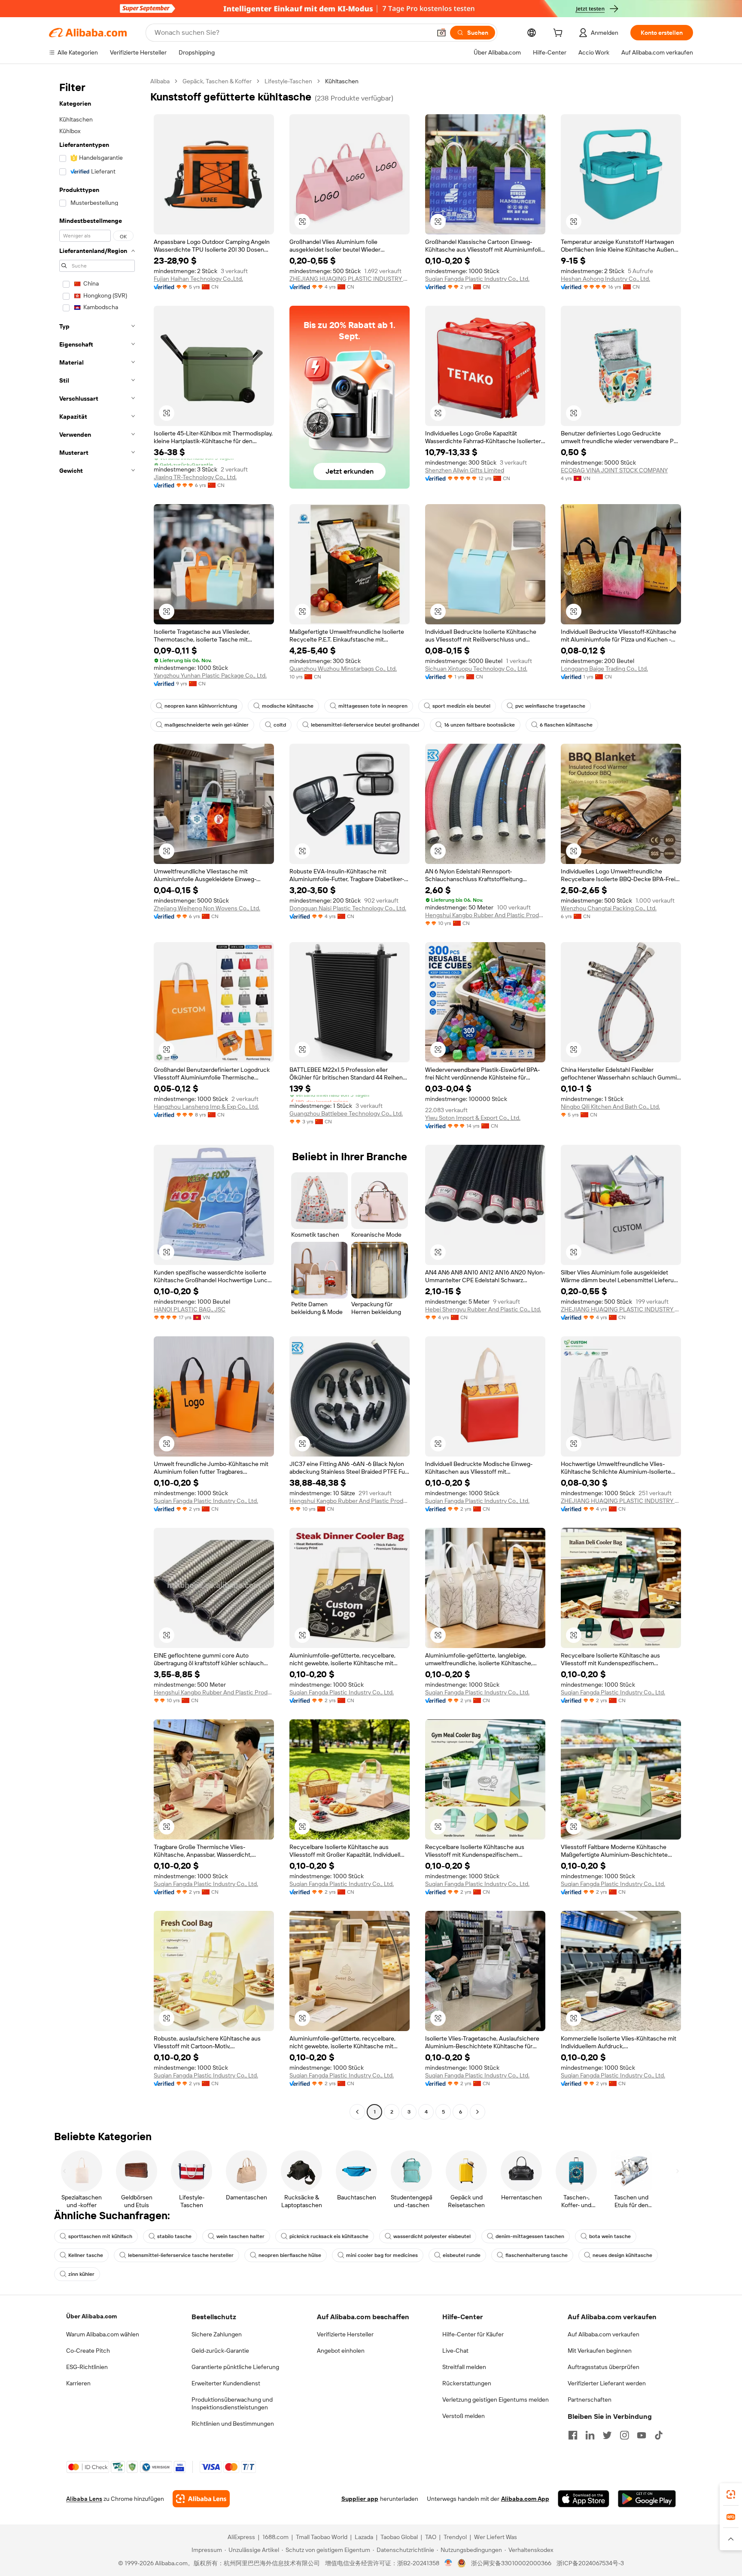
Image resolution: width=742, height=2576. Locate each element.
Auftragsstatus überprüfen (604, 2367)
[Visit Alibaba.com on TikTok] (659, 2435)
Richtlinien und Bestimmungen (233, 2424)
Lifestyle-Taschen (288, 81)
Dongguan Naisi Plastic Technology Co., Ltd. (348, 908)
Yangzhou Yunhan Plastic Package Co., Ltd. (210, 675)
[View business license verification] (449, 2563)
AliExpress (241, 2537)
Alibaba (160, 81)
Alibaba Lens (84, 2499)
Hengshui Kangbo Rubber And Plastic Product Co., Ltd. (485, 915)
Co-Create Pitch (88, 2351)
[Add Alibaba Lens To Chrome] (201, 2499)
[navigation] (97, 1098)
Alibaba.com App (525, 2499)
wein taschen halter (240, 2236)
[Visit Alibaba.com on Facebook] (573, 2435)
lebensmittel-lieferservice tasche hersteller (181, 2255)
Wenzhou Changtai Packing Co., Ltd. (609, 908)
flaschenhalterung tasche (537, 2255)
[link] (731, 2494)
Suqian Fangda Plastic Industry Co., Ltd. (477, 279)
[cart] (560, 34)
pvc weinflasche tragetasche (550, 706)
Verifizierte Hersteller (345, 2334)
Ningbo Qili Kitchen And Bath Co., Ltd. (610, 1107)
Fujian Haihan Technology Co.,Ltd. (198, 279)
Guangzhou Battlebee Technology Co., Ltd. (346, 1113)
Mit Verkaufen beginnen (600, 2351)
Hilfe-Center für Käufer (473, 2334)
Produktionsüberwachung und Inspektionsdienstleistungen (232, 2403)
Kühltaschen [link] (342, 81)
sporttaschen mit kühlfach (100, 2236)
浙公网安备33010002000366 (511, 2563)
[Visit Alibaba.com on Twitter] (607, 2435)
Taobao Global (399, 2537)
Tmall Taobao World (322, 2537)
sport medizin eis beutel (461, 706)
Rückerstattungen (467, 2383)
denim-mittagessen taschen (530, 2236)
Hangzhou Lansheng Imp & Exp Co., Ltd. (206, 1107)
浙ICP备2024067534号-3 (590, 2563)
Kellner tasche (86, 2255)
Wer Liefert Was (496, 2537)
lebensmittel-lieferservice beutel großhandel (365, 725)
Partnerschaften (590, 2400)
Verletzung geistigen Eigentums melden (496, 2400)
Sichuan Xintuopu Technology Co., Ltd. (476, 669)
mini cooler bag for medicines (382, 2255)
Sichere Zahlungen (217, 2334)
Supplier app (360, 2499)
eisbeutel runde (462, 2255)
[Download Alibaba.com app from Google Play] (647, 2499)
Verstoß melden (464, 2416)
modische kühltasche (288, 706)
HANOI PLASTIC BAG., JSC (190, 1309)
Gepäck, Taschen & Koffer (217, 81)
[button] (441, 33)
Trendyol (455, 2537)
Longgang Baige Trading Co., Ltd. (604, 669)
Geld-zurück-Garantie (220, 2351)
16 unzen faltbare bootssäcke (479, 725)
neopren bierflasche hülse (290, 2255)
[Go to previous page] (357, 2112)
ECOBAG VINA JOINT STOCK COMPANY (614, 470)
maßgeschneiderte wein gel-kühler (207, 725)
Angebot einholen (341, 2351)
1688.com (275, 2537)
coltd (280, 725)
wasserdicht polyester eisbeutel (432, 2236)
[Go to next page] (477, 2112)
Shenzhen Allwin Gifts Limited (465, 470)
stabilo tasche (174, 2236)
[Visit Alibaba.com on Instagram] (624, 2435)
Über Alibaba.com (91, 2316)
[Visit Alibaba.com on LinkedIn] (590, 2435)
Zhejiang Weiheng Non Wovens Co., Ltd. (207, 908)
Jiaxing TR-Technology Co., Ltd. (195, 477)
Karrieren (78, 2383)
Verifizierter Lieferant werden (607, 2383)
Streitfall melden (464, 2367)
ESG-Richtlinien (87, 2367)
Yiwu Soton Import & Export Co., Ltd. (473, 1118)
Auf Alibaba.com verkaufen (604, 2334)
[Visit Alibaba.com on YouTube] (642, 2435)
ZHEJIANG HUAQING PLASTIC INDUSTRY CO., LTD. (350, 279)
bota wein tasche (610, 2236)
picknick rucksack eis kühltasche (329, 2236)
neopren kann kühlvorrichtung (201, 706)
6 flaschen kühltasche (566, 725)
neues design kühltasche (622, 2255)
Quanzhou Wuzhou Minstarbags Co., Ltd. (343, 669)
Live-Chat (455, 2351)
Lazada (364, 2537)
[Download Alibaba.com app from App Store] (584, 2499)
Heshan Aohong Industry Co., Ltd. (605, 279)
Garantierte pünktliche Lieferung (235, 2367)
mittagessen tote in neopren (373, 706)
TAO (431, 2537)
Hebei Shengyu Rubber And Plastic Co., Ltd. (483, 1309)
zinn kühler (81, 2274)
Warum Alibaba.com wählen (103, 2334)
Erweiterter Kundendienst (226, 2383)
